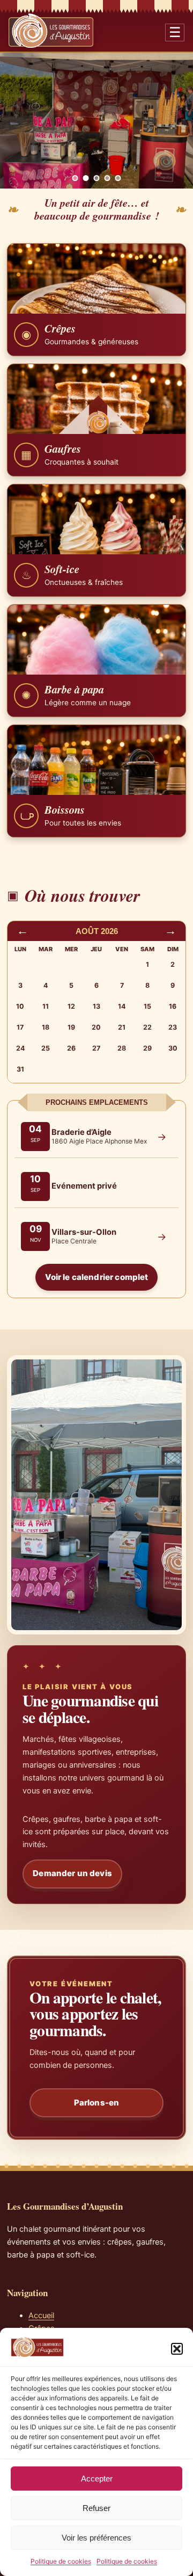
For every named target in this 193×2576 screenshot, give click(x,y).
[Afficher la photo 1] (75, 178)
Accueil (41, 2315)
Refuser (96, 2508)
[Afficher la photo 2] (86, 178)
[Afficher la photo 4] (107, 178)
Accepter (97, 2479)
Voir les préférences (96, 2538)
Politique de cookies (61, 2561)
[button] (177, 2349)
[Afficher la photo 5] (118, 178)
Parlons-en (97, 2103)
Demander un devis (72, 1873)
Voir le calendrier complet (97, 1277)
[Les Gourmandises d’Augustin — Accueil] (51, 31)
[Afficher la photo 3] (97, 178)
